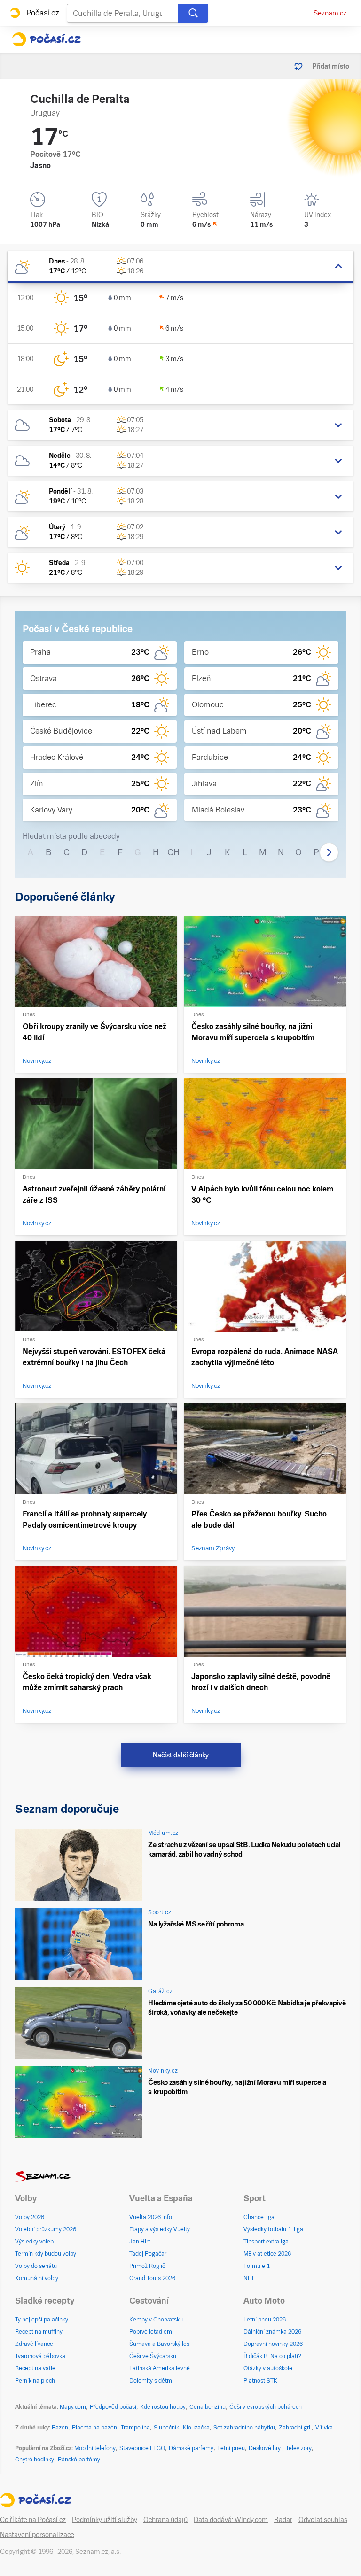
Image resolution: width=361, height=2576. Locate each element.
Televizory (299, 2448)
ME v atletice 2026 (267, 2254)
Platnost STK (260, 2381)
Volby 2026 (30, 2217)
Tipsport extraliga (266, 2242)
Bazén (60, 2428)
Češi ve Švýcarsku (153, 2356)
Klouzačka (196, 2428)
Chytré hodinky (35, 2460)
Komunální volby (37, 2278)
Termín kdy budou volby (46, 2254)
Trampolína (135, 2428)
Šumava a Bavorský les (159, 2344)
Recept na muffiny (39, 2332)
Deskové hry (265, 2448)
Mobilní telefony (95, 2448)
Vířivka (324, 2428)
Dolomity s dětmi (151, 2381)
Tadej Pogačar (148, 2254)
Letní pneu (231, 2448)
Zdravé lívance (34, 2344)
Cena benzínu (208, 2407)
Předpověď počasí (113, 2407)
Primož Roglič (147, 2266)
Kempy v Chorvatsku (156, 2320)
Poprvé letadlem (151, 2332)
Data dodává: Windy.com (231, 2520)
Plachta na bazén (94, 2428)
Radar (283, 2520)
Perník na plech (35, 2381)
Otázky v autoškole (268, 2368)
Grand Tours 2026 (152, 2278)
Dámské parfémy (191, 2448)
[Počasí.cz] (46, 39)
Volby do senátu (36, 2266)
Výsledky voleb (34, 2242)
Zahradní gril (295, 2428)
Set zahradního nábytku (244, 2428)
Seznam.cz (330, 13)
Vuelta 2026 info (151, 2217)
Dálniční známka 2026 (272, 2332)
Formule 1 (257, 2266)
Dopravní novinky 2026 (273, 2344)
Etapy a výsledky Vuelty (160, 2229)
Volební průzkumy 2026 (46, 2229)
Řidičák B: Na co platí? (272, 2356)
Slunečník (166, 2428)
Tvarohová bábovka (40, 2356)
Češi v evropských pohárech (266, 2407)
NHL (249, 2278)
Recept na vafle (35, 2368)
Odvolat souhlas (323, 2520)
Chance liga (259, 2217)
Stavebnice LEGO (142, 2448)
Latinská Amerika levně (160, 2368)
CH (173, 852)
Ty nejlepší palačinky (42, 2320)
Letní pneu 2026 (265, 2320)
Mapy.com (73, 2407)
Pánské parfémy (79, 2460)
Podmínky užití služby (105, 2520)
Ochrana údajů (165, 2520)
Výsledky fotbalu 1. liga (273, 2229)
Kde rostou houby (163, 2407)
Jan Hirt (140, 2242)
